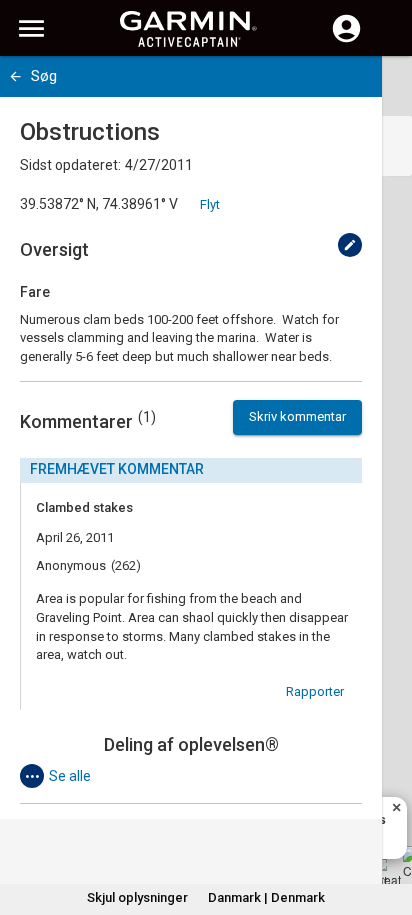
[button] (387, 824)
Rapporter (315, 691)
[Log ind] (346, 40)
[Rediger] (350, 245)
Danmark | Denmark (266, 897)
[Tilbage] (15, 76)
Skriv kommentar (297, 416)
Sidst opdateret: (70, 165)
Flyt (210, 204)
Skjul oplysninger (137, 897)
